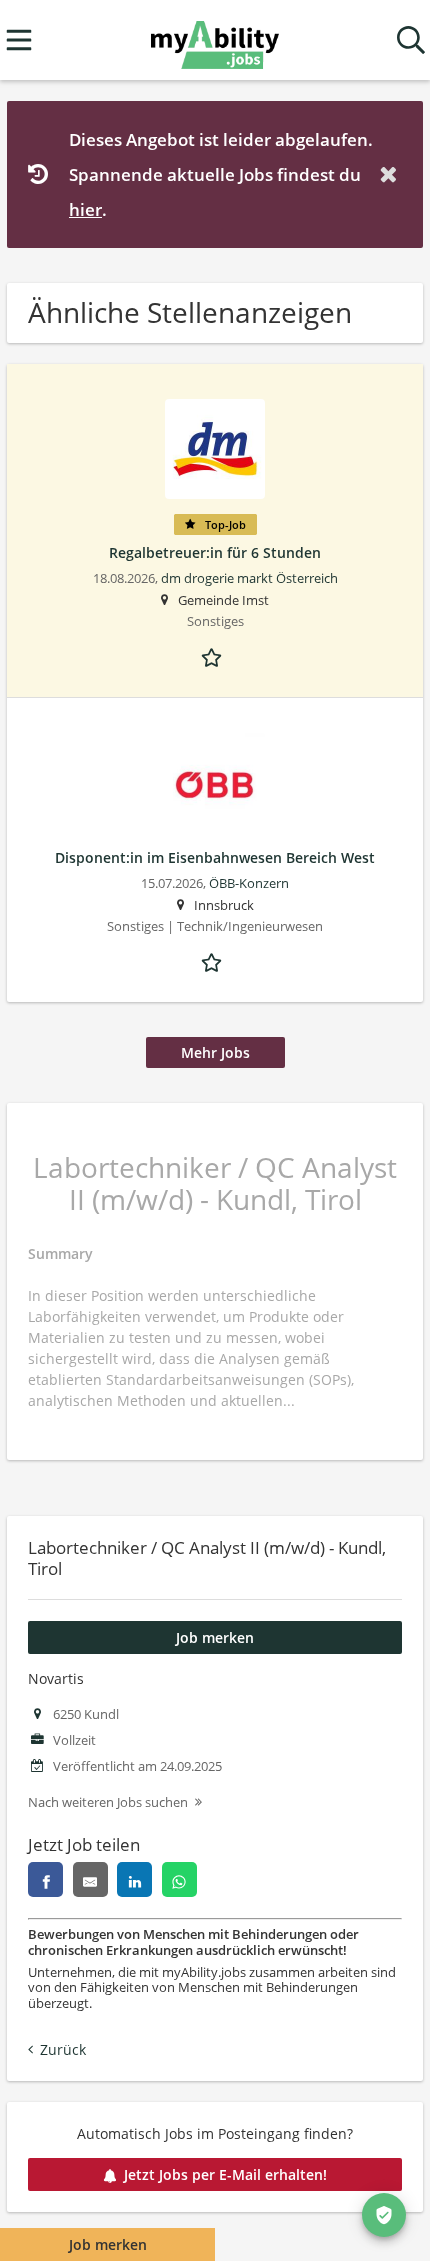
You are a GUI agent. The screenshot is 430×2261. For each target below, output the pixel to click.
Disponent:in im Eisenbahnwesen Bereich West (215, 857)
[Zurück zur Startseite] (214, 40)
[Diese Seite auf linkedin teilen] (134, 1879)
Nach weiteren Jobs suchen (108, 1802)
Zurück (63, 2049)
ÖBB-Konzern (249, 883)
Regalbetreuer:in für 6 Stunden (215, 552)
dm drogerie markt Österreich (249, 578)
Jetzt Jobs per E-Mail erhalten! (225, 2174)
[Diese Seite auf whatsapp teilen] (179, 1879)
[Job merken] (215, 656)
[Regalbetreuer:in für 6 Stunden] (215, 449)
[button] (392, 174)
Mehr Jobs (215, 1052)
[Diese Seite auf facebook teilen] (45, 1879)
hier (85, 209)
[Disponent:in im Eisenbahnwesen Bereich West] (215, 783)
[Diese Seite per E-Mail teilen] (90, 1879)
